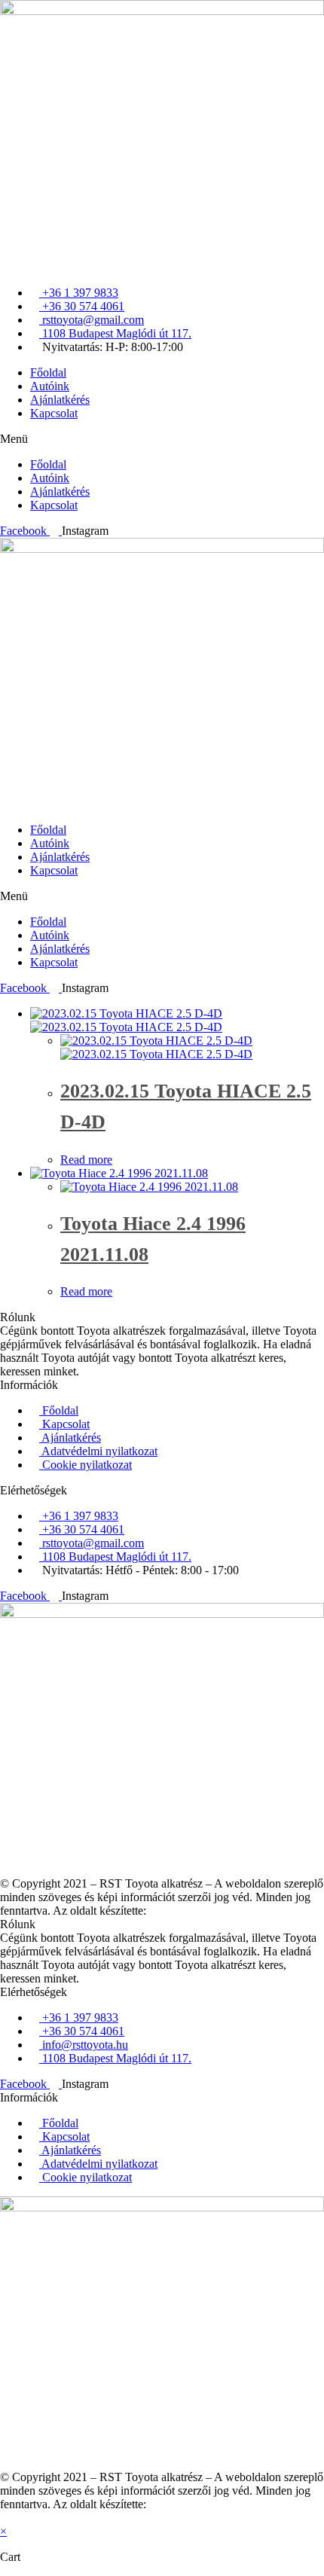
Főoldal (48, 372)
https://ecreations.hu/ (198, 1911)
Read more (86, 1160)
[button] (162, 439)
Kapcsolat (54, 413)
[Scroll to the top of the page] (5, 2518)
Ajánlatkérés (60, 400)
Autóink (50, 386)
